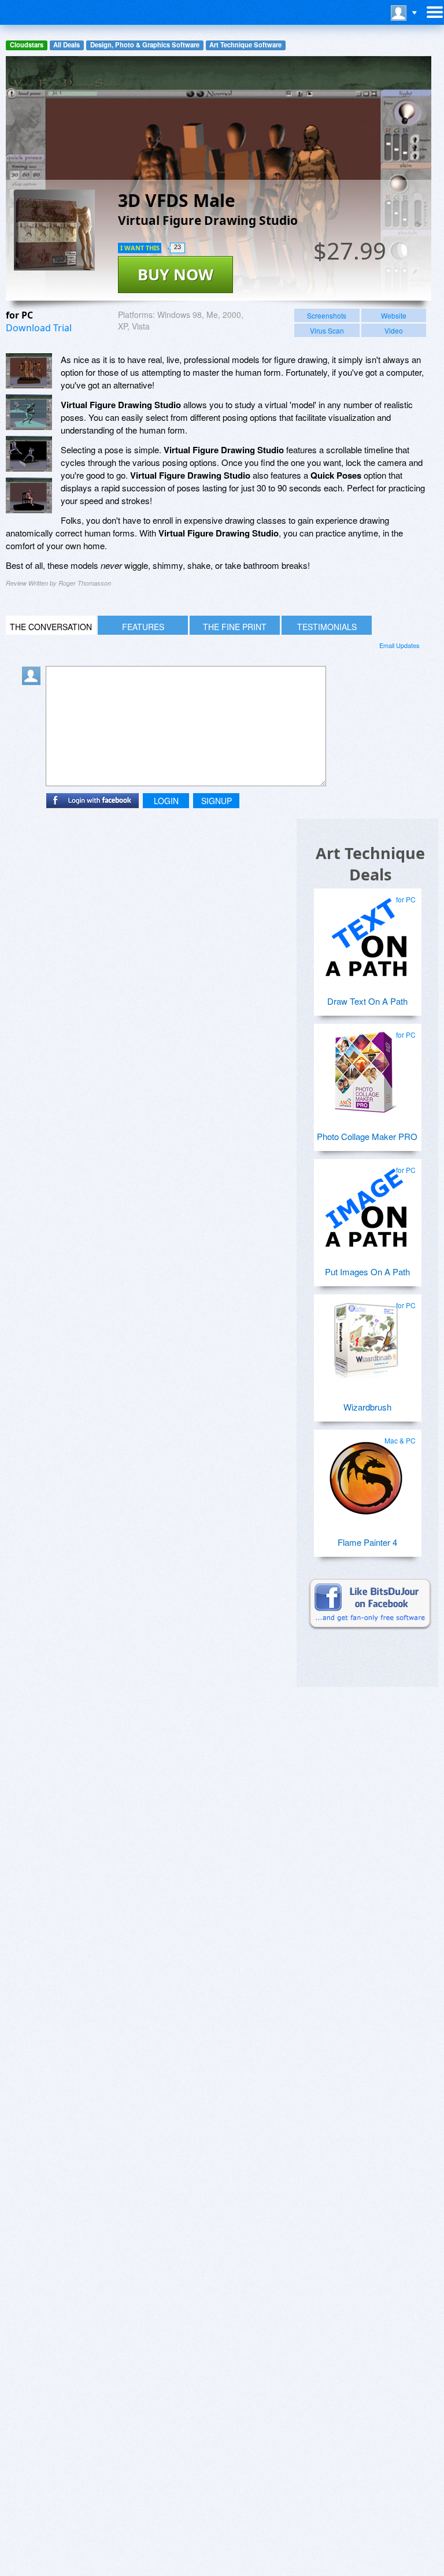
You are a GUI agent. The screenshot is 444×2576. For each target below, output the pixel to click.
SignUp (217, 801)
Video (394, 330)
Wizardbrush (367, 1407)
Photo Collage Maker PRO (367, 1136)
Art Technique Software (245, 45)
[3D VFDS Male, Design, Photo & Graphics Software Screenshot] (29, 495)
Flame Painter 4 (367, 1542)
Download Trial (39, 328)
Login (166, 801)
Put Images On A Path (367, 1272)
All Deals (66, 45)
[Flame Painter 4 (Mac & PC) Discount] (366, 1474)
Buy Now (175, 274)
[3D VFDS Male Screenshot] (29, 371)
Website (394, 315)
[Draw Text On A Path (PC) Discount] (366, 932)
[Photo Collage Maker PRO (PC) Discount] (366, 1068)
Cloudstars (27, 45)
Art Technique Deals (370, 864)
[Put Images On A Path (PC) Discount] (366, 1203)
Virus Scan (327, 330)
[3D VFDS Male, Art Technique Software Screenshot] (29, 454)
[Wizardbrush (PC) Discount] (366, 1338)
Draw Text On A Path (367, 1001)
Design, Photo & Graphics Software (145, 45)
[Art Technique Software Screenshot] (29, 412)
